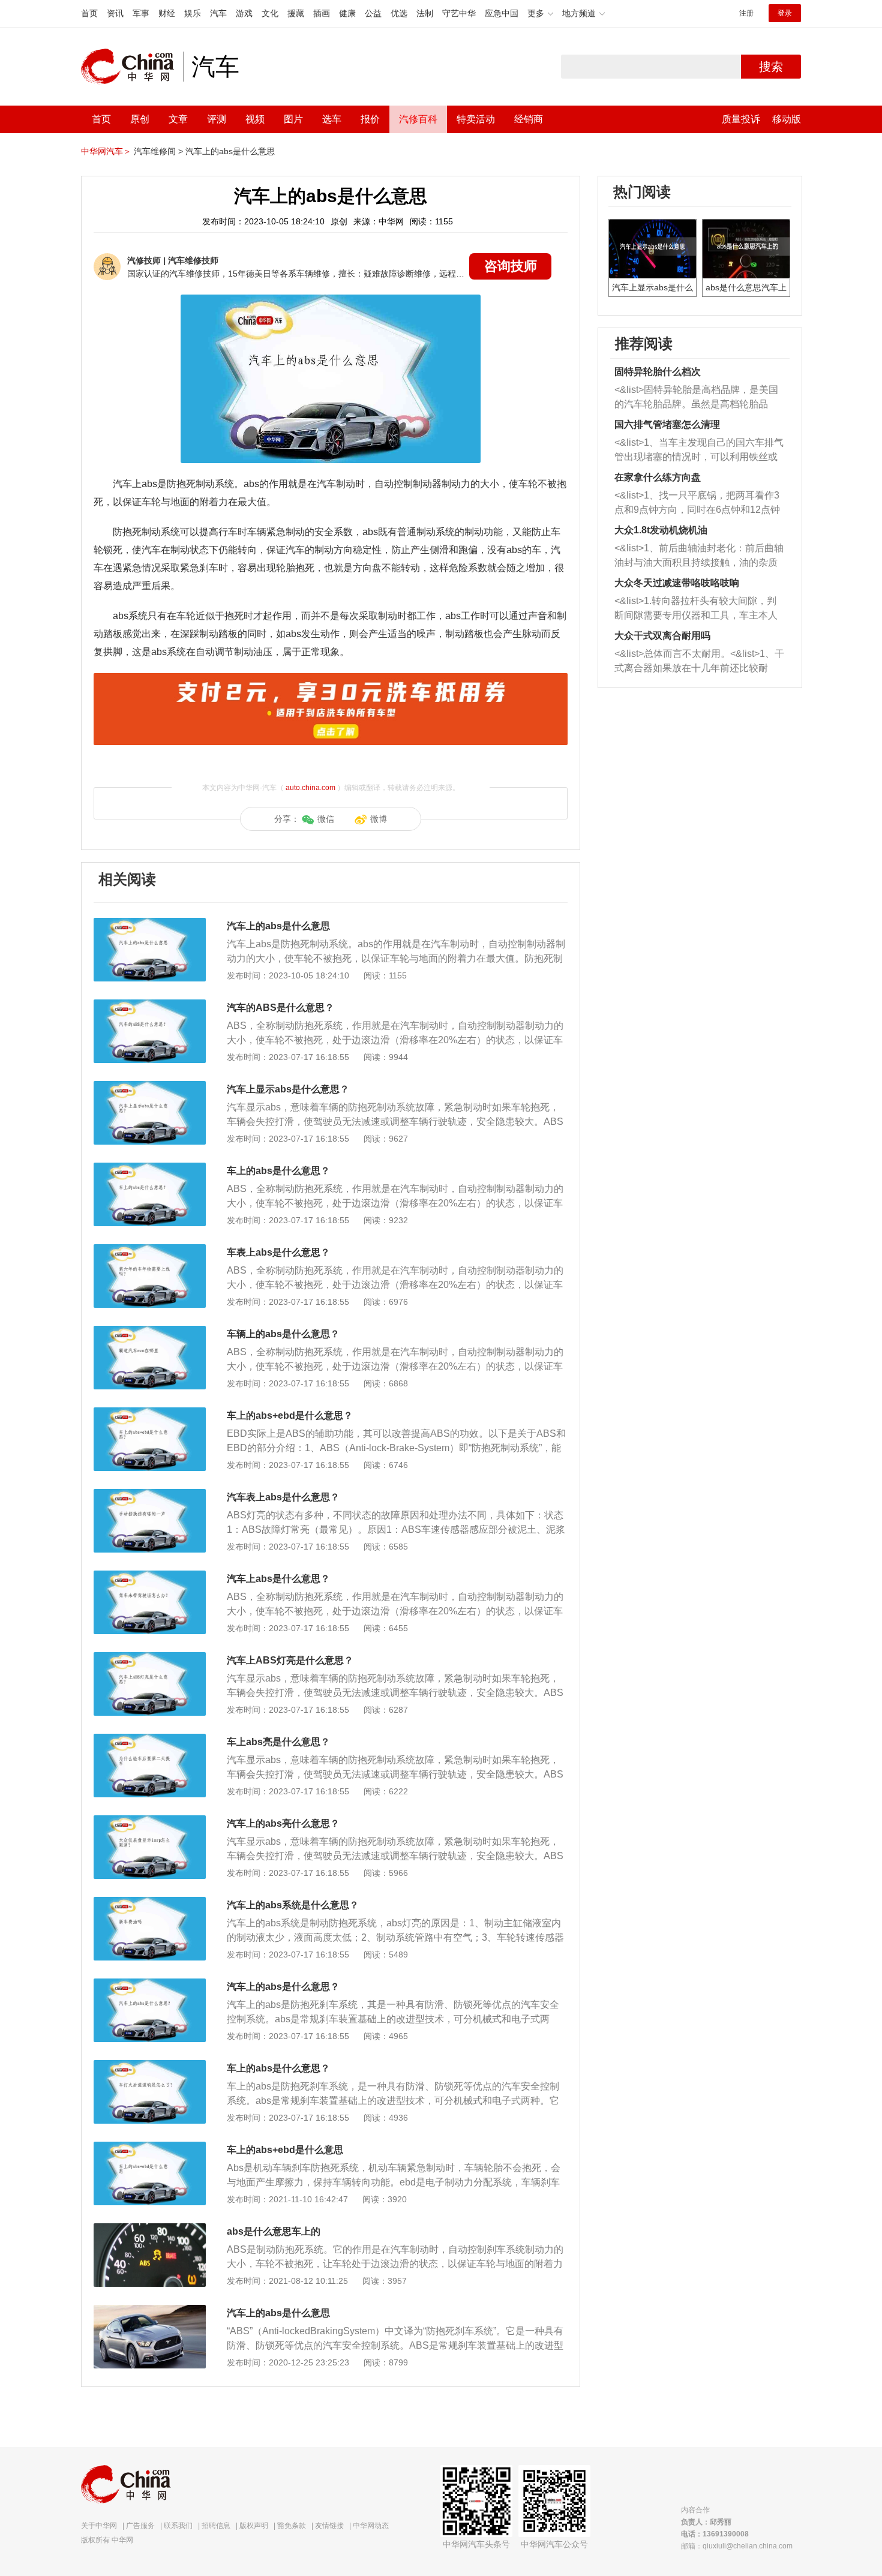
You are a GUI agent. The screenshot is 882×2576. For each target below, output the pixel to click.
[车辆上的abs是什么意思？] (150, 1332)
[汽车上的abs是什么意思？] (150, 1984)
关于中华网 (99, 2526)
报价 (370, 119)
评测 (217, 119)
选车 (332, 119)
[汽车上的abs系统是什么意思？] (150, 1903)
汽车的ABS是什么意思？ (280, 1008)
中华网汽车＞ (106, 151)
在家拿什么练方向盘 (658, 477)
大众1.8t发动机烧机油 (661, 530)
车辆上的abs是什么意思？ (283, 1334)
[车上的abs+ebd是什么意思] (150, 2148)
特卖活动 (476, 119)
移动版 (787, 119)
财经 (167, 13)
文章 (178, 119)
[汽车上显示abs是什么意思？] (150, 1087)
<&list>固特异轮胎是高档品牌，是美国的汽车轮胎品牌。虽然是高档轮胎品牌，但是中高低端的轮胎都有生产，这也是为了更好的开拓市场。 (696, 398)
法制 (425, 13)
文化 (270, 13)
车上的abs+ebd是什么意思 (285, 2150)
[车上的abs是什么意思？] (150, 1169)
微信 (326, 819)
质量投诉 (741, 119)
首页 (89, 13)
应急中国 (502, 13)
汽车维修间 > (158, 151)
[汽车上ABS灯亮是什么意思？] (150, 1658)
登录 (785, 13)
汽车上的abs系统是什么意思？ (293, 1905)
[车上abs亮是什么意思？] (150, 1740)
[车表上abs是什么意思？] (150, 1250)
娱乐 (193, 13)
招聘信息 (216, 2526)
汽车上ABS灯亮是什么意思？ (290, 1660)
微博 (379, 819)
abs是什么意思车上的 (274, 2231)
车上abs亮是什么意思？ (278, 1742)
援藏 (296, 13)
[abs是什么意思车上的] (150, 2229)
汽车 (218, 13)
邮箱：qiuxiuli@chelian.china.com (737, 2546)
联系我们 (178, 2526)
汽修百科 (418, 119)
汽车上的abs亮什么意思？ (283, 1823)
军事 (141, 13)
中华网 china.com (132, 67)
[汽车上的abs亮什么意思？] (150, 1821)
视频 (255, 119)
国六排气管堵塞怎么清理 (667, 424)
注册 (746, 13)
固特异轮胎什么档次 (658, 372)
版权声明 (254, 2526)
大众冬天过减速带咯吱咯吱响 (677, 583)
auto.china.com (310, 788)
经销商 (529, 119)
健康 (347, 13)
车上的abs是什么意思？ (278, 1171)
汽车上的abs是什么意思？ (283, 1987)
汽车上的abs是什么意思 (230, 151)
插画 (322, 13)
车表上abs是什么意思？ (278, 1252)
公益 (373, 13)
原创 (140, 119)
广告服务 (140, 2526)
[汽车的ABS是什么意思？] (150, 1005)
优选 (399, 13)
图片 (293, 119)
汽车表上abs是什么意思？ (283, 1497)
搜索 (771, 67)
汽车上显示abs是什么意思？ (288, 1089)
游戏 (244, 13)
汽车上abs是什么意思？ (278, 1579)
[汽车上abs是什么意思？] (150, 1577)
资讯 (115, 13)
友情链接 (329, 2526)
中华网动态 (371, 2526)
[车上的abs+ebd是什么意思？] (150, 1413)
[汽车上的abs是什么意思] (150, 924)
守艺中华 (459, 13)
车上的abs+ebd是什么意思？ (290, 1415)
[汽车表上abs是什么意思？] (150, 1495)
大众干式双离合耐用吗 (662, 636)
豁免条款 (292, 2526)
